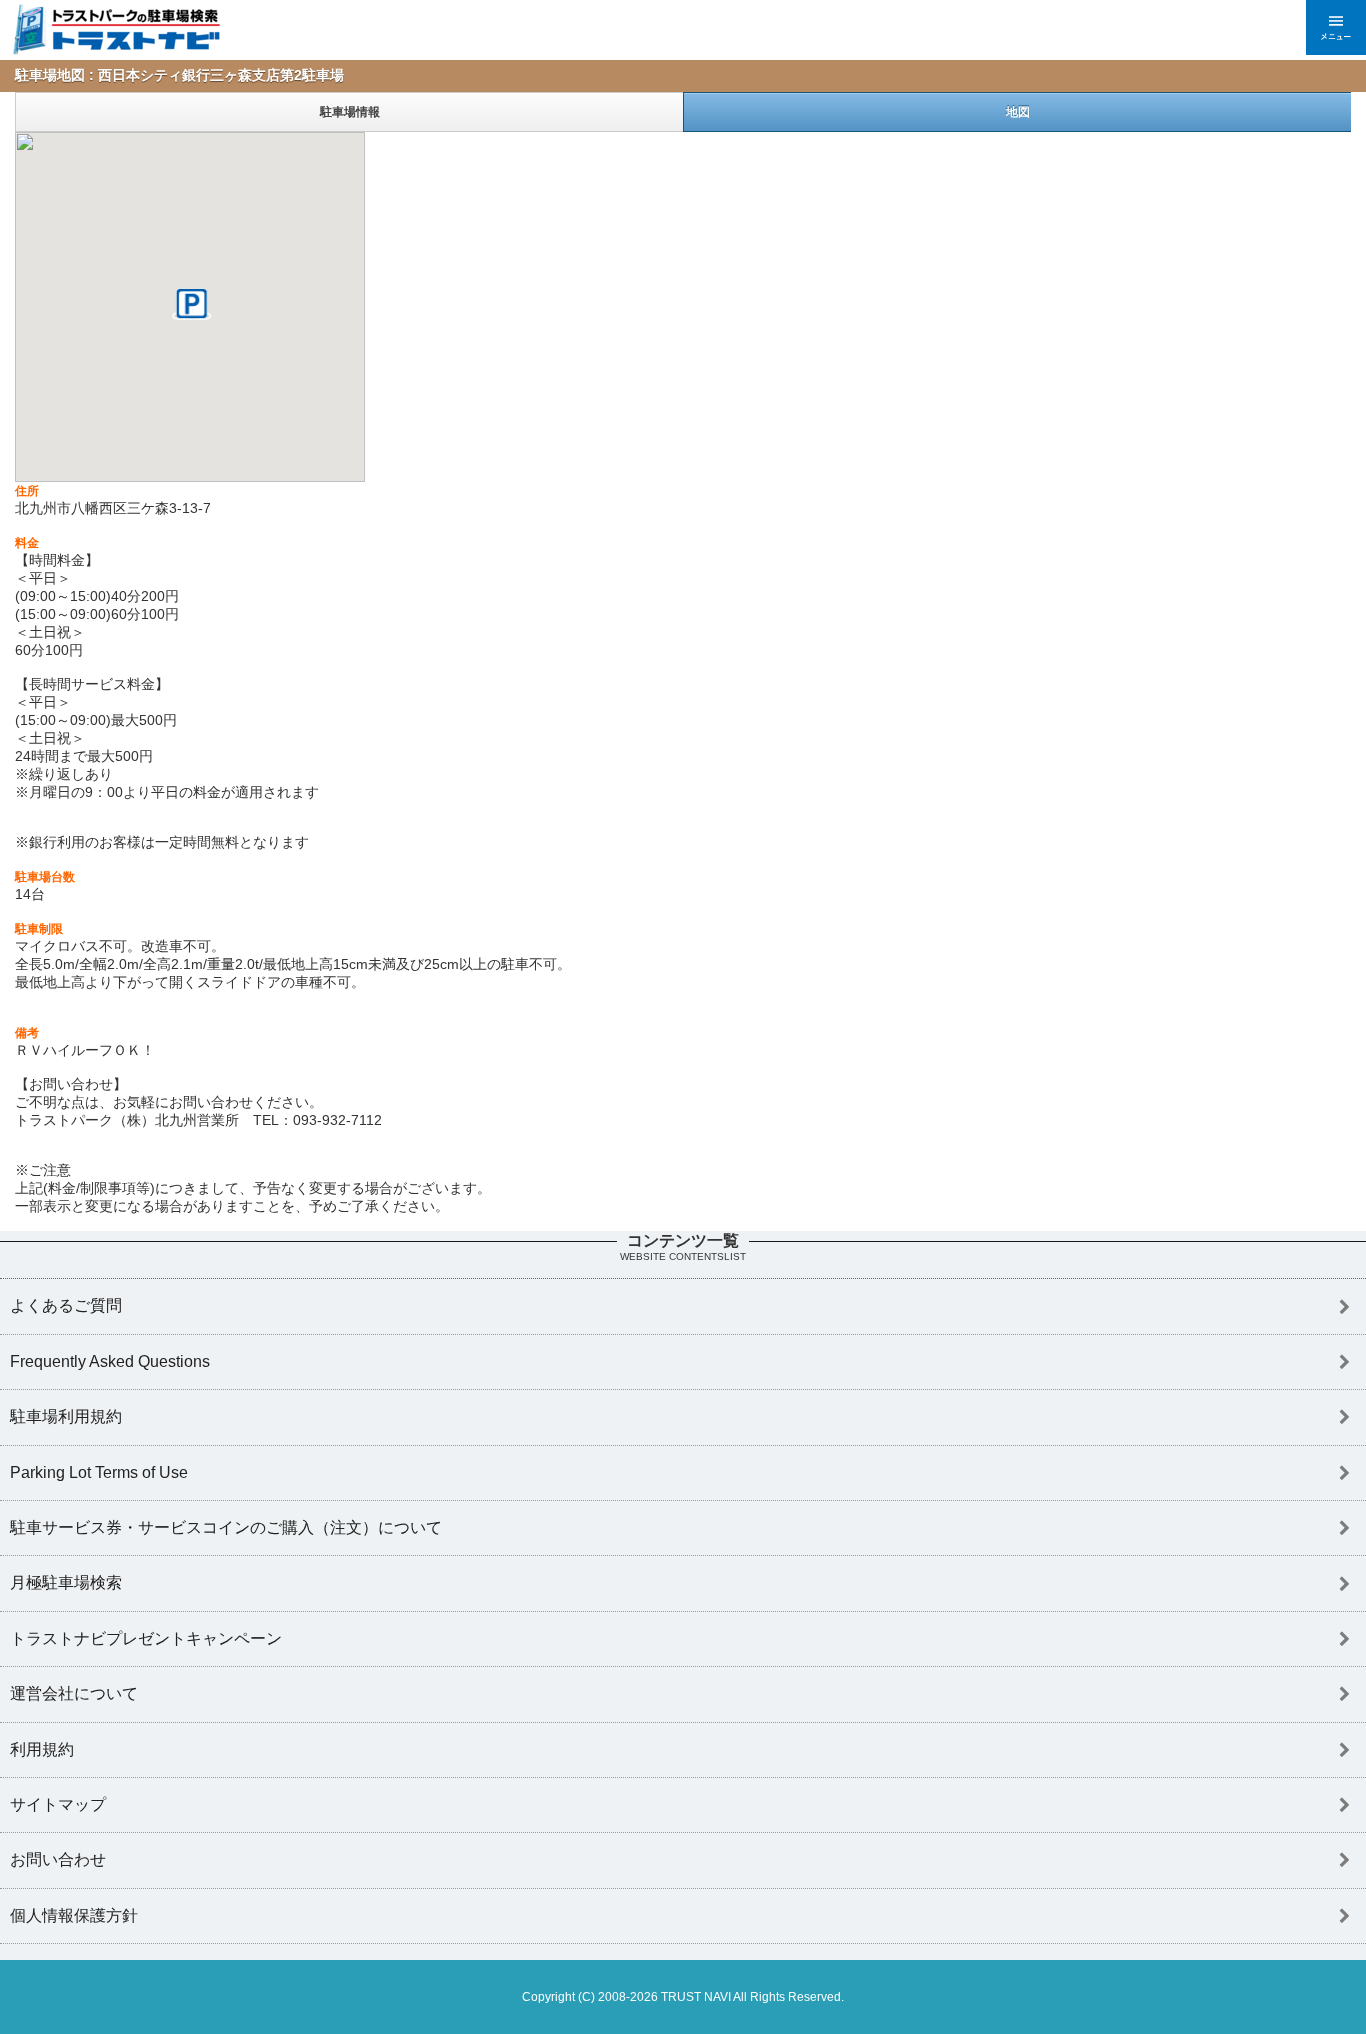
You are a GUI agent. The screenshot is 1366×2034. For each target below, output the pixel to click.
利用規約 (42, 1749)
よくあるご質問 (66, 1305)
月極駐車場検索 (66, 1582)
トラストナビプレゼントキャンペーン (146, 1638)
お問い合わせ (58, 1859)
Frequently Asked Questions (110, 1361)
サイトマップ (58, 1804)
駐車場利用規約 (66, 1416)
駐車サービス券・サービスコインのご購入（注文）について (226, 1527)
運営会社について (74, 1693)
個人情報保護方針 (74, 1915)
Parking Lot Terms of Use (99, 1472)
